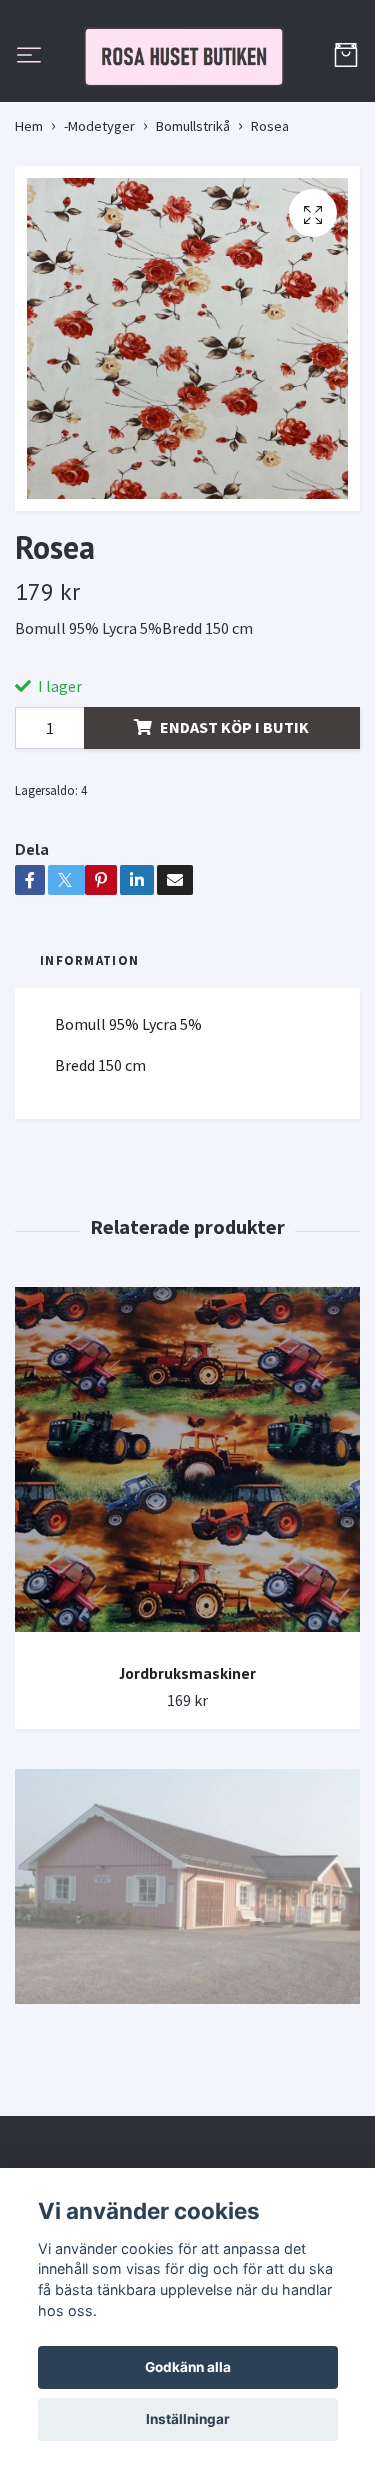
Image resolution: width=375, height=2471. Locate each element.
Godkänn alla (188, 2367)
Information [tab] (89, 1057)
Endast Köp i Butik (234, 824)
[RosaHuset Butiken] (187, 105)
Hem (29, 222)
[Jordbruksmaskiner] (187, 1563)
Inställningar (188, 2419)
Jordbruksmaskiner (188, 1769)
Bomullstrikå (193, 222)
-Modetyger (99, 222)
